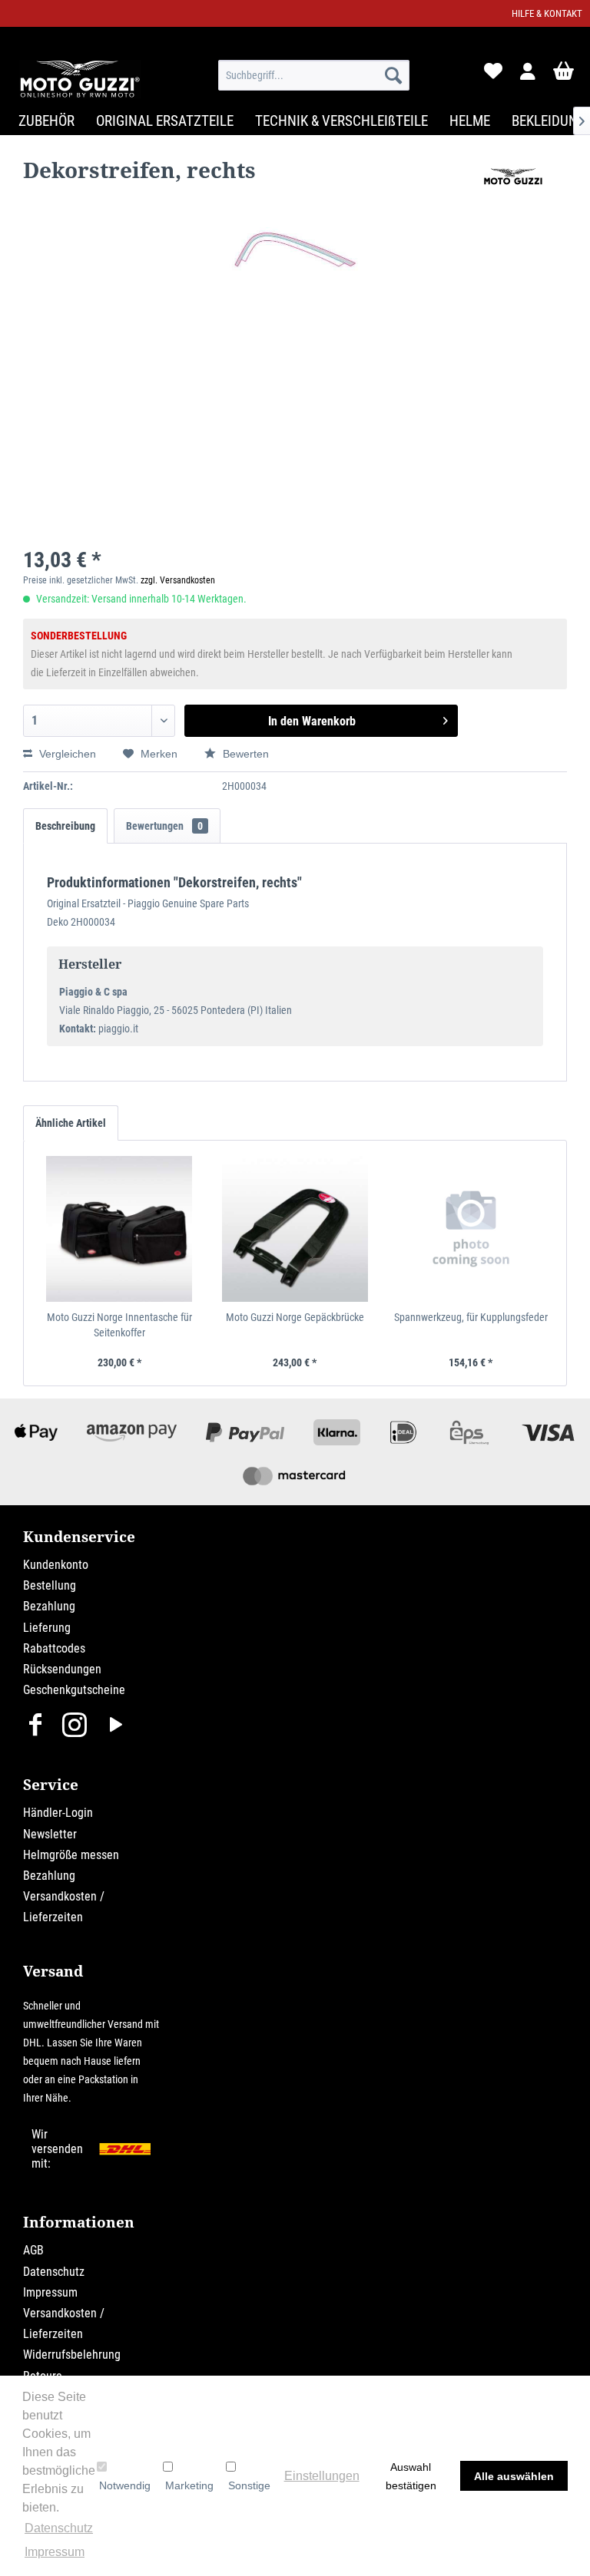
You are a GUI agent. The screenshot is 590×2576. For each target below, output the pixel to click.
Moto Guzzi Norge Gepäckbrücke (295, 1317)
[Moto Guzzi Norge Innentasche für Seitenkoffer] (119, 1229)
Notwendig (125, 2485)
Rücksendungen (62, 1669)
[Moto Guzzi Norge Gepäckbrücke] (295, 1229)
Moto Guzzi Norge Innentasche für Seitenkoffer (119, 1325)
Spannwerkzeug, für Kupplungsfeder (471, 1317)
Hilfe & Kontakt (547, 13)
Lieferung (47, 1628)
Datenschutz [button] (59, 2528)
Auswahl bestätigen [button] (411, 2476)
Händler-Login (58, 1813)
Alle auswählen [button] (514, 2476)
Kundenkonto (56, 1565)
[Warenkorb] (565, 75)
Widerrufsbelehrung (72, 2355)
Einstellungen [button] (322, 2476)
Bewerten (244, 754)
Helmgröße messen (71, 1855)
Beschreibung (65, 826)
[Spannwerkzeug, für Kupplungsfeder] (471, 1229)
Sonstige (249, 2485)
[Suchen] (393, 75)
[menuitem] (314, 75)
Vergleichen (66, 754)
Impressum (50, 2292)
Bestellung (50, 1585)
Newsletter (50, 1834)
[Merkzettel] (492, 75)
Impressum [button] (55, 2552)
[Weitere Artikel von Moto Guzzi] (512, 185)
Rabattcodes (54, 1648)
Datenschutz (54, 2272)
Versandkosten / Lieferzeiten (64, 1907)
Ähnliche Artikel (71, 1123)
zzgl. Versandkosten (178, 580)
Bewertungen (164, 826)
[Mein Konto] (529, 75)
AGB (33, 2250)
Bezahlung (49, 1606)
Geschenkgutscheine (74, 1690)
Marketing (189, 2485)
